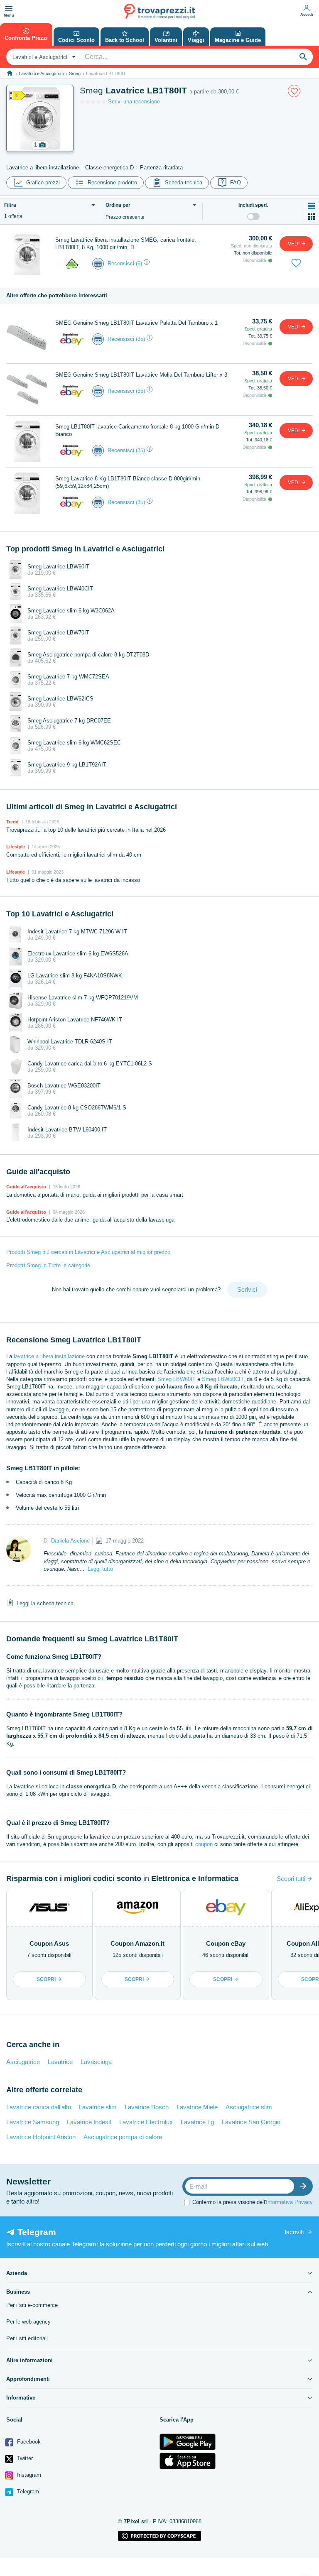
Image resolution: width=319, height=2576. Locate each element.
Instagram (28, 2475)
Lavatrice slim (98, 2107)
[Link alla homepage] (10, 73)
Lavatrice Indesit (89, 2122)
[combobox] (43, 57)
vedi (294, 244)
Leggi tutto (100, 1569)
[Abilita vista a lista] (312, 206)
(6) (139, 263)
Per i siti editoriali (27, 2338)
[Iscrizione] (305, 2186)
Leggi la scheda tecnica (45, 1603)
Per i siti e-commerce (32, 2305)
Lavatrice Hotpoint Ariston (41, 2137)
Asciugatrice (23, 2062)
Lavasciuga (96, 2062)
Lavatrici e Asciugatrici (41, 73)
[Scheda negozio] (72, 263)
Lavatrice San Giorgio (251, 2122)
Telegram (27, 2492)
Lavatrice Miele (197, 2107)
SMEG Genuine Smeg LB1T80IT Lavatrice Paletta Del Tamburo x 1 (136, 323)
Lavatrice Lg (197, 2122)
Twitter (24, 2458)
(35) (140, 339)
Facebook (28, 2442)
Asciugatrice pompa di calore (123, 2137)
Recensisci (121, 263)
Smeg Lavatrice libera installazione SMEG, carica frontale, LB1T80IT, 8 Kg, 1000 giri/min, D (126, 244)
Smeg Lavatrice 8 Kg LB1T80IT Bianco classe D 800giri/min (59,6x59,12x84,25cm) (128, 482)
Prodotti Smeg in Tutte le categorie (48, 1265)
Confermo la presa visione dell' (253, 2202)
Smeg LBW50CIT (223, 1379)
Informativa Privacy (289, 2202)
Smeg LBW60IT (177, 1379)
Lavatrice (60, 2062)
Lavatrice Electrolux (146, 2122)
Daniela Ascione (70, 1541)
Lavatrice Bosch (147, 2107)
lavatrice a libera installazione (49, 1356)
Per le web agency (28, 2322)
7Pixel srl (136, 2521)
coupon (204, 1844)
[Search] (303, 57)
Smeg (75, 73)
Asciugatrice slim (249, 2107)
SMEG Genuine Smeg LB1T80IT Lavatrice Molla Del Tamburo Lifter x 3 (141, 375)
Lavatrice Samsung (33, 2122)
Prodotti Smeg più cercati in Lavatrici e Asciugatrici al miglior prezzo (88, 1252)
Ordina (118, 205)
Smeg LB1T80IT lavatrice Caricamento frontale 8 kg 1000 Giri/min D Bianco (137, 430)
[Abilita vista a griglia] (312, 217)
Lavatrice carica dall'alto (39, 2107)
